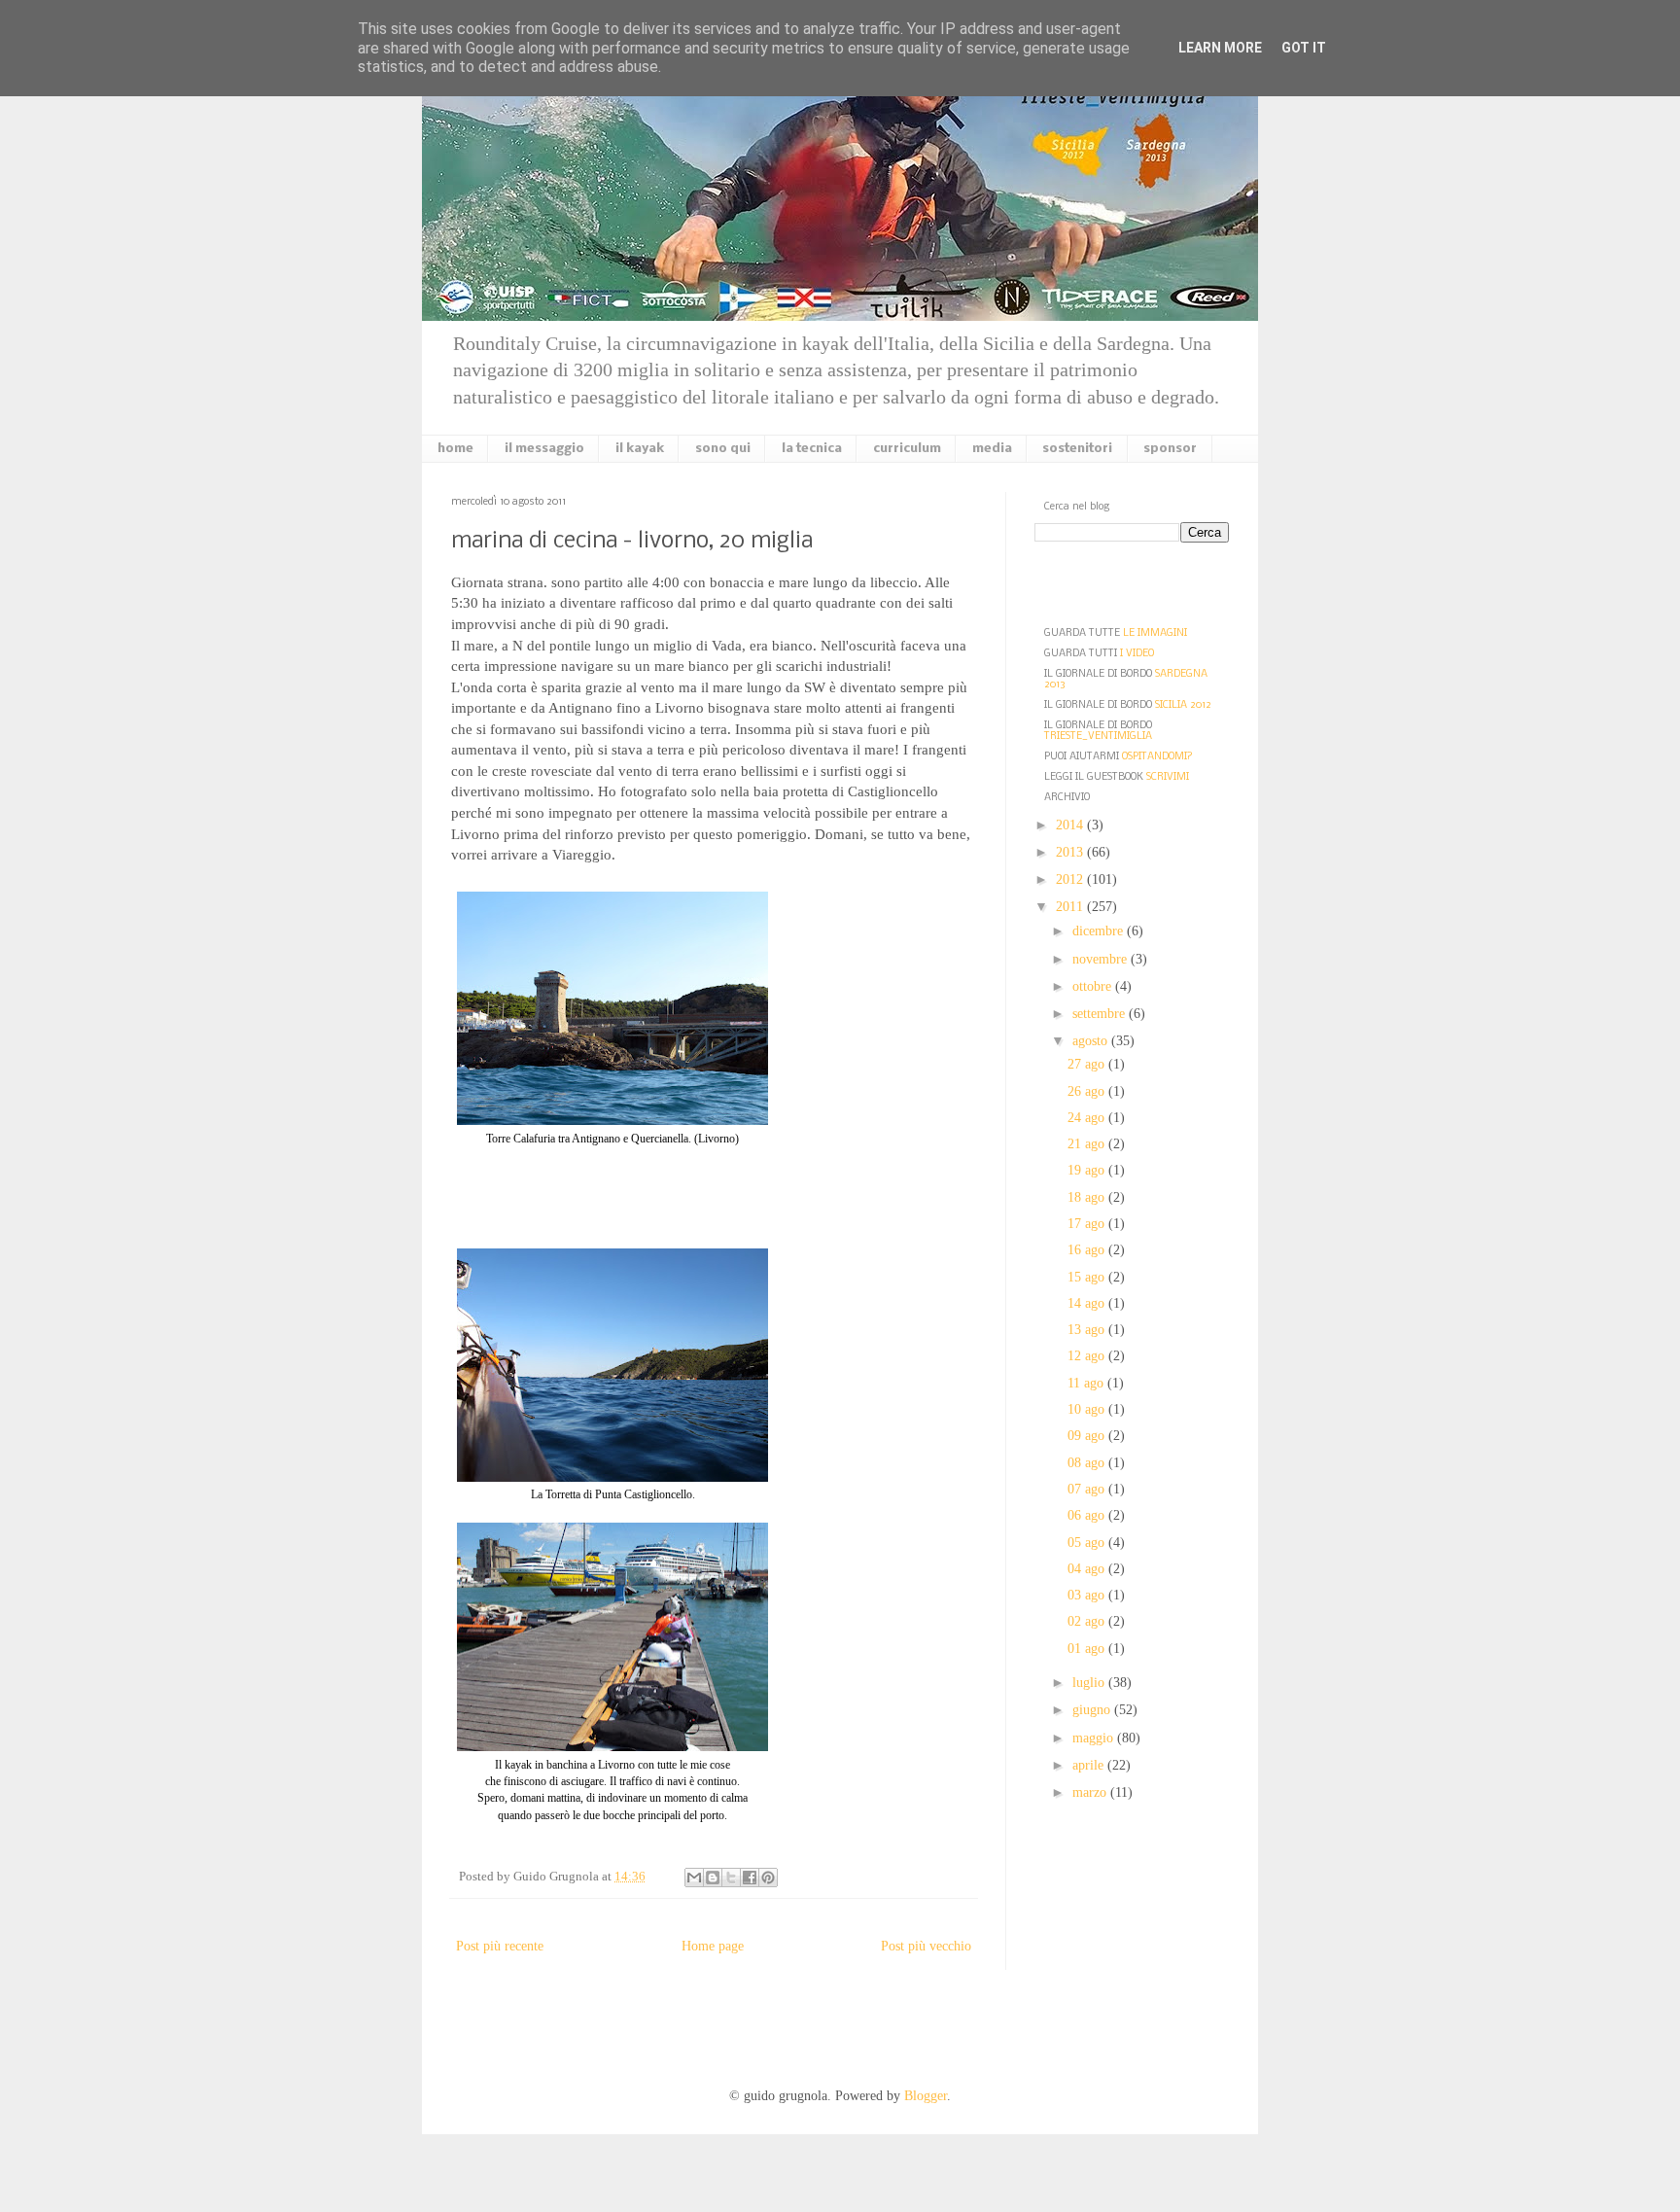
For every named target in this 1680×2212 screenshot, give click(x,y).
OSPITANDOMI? (1157, 757)
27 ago (1088, 1064)
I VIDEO (1137, 654)
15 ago (1088, 1277)
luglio (1090, 1683)
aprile (1090, 1765)
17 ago (1088, 1224)
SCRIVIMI (1168, 777)
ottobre (1094, 986)
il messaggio (544, 449)
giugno (1093, 1710)
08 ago (1088, 1463)
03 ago (1088, 1595)
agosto (1092, 1041)
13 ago (1088, 1330)
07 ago (1088, 1489)
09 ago (1088, 1436)
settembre (1101, 1014)
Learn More (1220, 48)
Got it (1304, 48)
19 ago (1088, 1170)
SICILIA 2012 (1183, 705)
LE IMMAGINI (1155, 633)
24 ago (1088, 1118)
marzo (1091, 1792)
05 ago (1088, 1543)
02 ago (1088, 1621)
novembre (1102, 959)
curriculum (907, 449)
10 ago (1088, 1409)
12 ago (1088, 1356)
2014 (1071, 825)
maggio (1095, 1738)
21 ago (1088, 1144)
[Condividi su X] (731, 1878)
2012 (1071, 879)
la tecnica (812, 449)
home (455, 449)
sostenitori (1077, 449)
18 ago (1088, 1197)
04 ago (1088, 1569)
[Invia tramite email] (694, 1878)
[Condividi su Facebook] (750, 1878)
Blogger (926, 2096)
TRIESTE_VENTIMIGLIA (1098, 737)
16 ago (1088, 1250)
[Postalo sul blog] (713, 1878)
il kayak (640, 449)
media (992, 449)
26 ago (1088, 1091)
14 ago (1088, 1303)
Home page (713, 1946)
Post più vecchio (926, 1946)
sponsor (1170, 449)
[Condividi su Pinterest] (768, 1878)
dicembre (1100, 931)
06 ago (1088, 1515)
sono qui (723, 449)
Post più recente (500, 1946)
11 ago (1087, 1383)
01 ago (1088, 1649)
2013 (1071, 852)
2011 (1071, 907)
